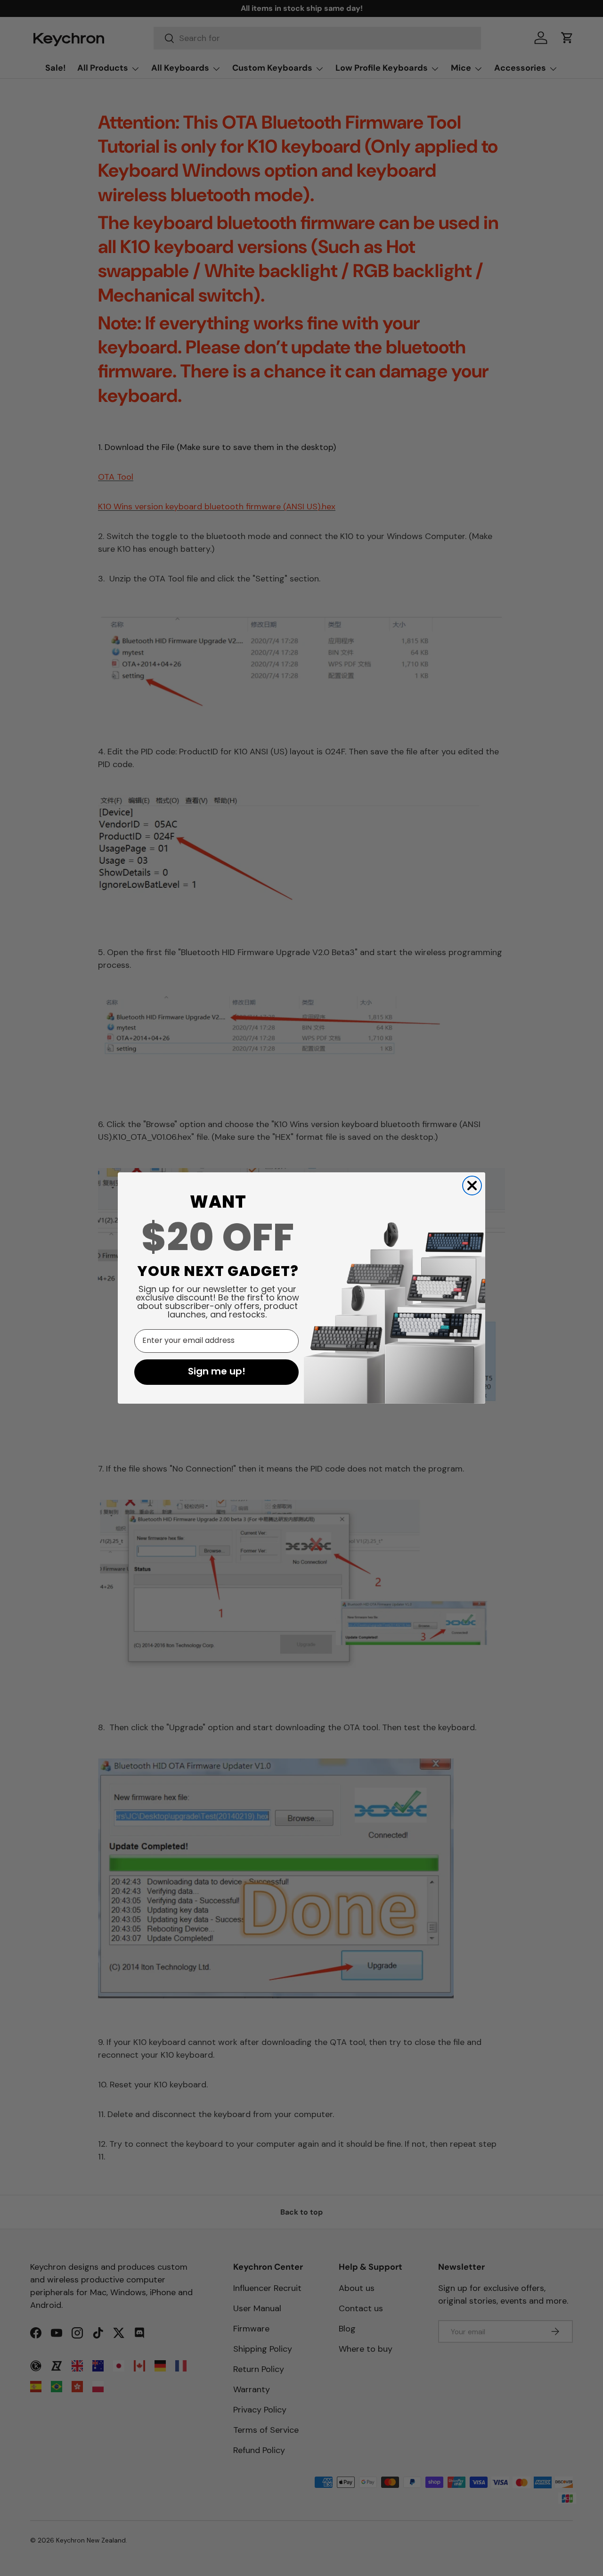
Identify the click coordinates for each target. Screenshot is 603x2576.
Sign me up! (217, 1372)
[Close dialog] (472, 1186)
